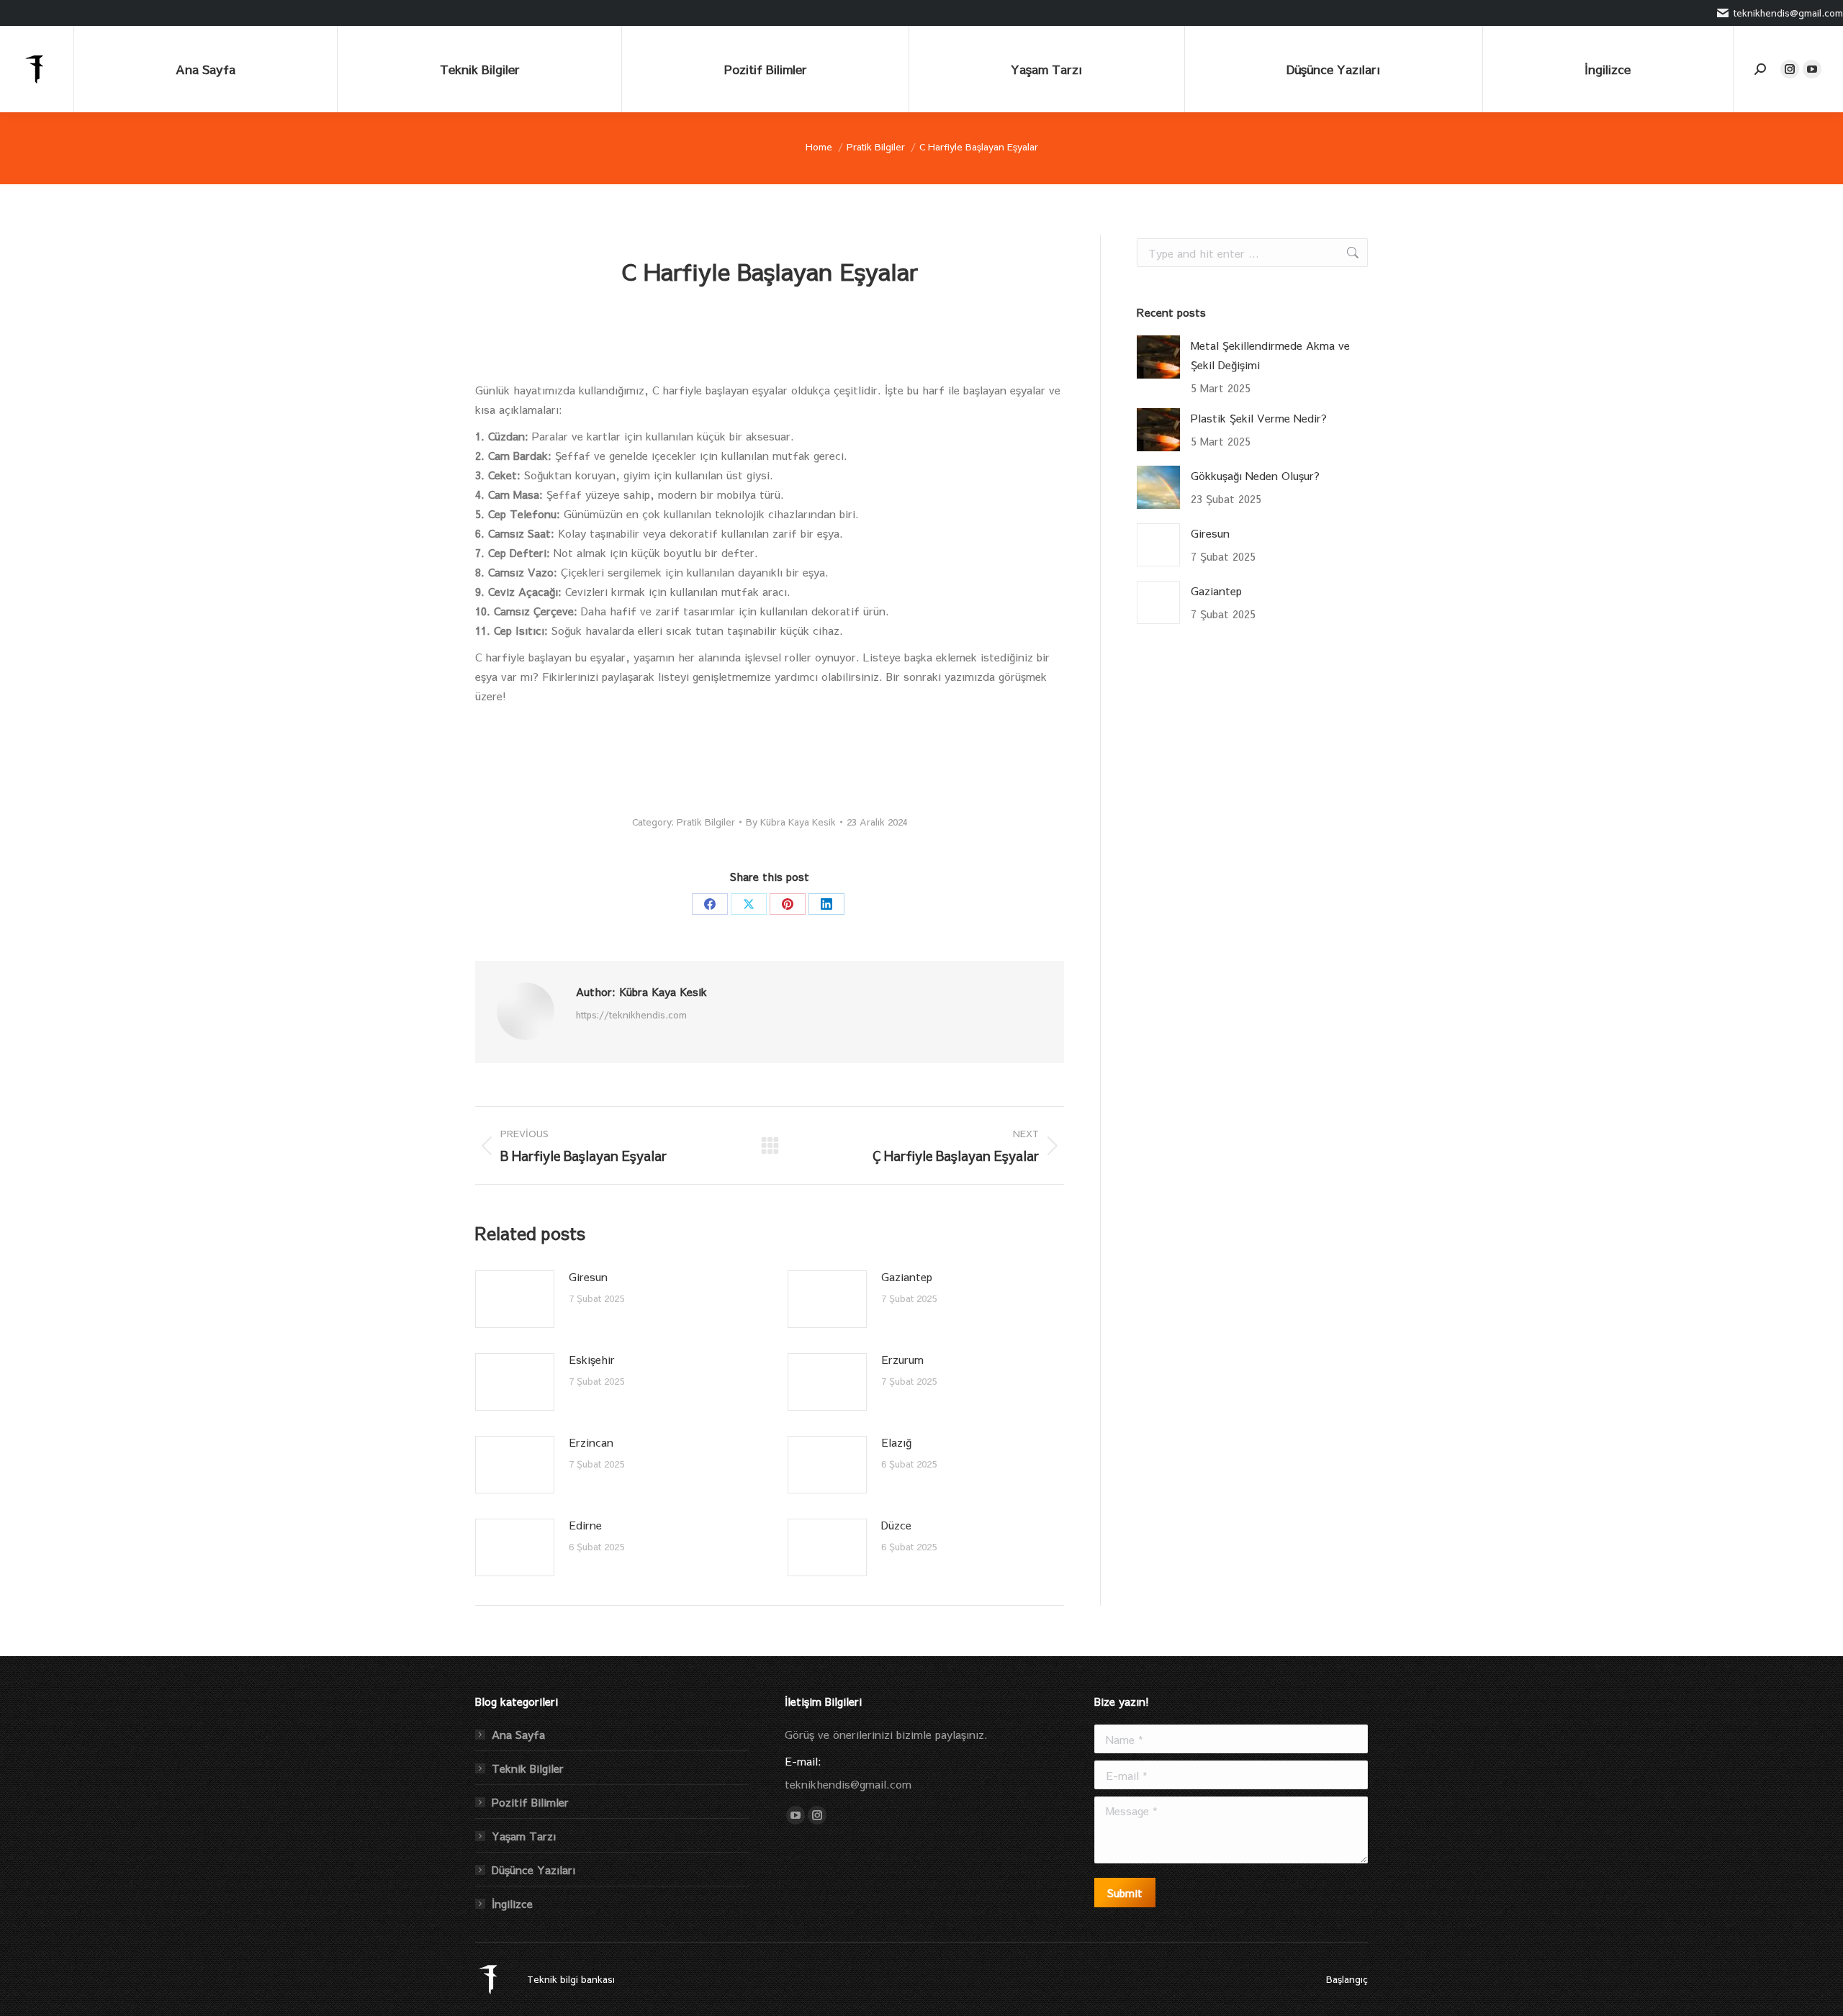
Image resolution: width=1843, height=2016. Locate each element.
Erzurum (902, 1359)
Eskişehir (592, 1359)
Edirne (585, 1525)
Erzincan (591, 1442)
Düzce (896, 1525)
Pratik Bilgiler (706, 822)
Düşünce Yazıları (533, 1870)
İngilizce (512, 1903)
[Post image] (515, 1299)
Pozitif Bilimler (530, 1802)
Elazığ (896, 1442)
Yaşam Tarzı (524, 1836)
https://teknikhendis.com (631, 1015)
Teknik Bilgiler (528, 1768)
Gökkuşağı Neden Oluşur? (1255, 475)
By (791, 822)
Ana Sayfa (518, 1734)
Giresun (588, 1276)
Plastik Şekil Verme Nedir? (1259, 418)
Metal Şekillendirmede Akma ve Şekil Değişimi (1270, 355)
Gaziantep (907, 1276)
